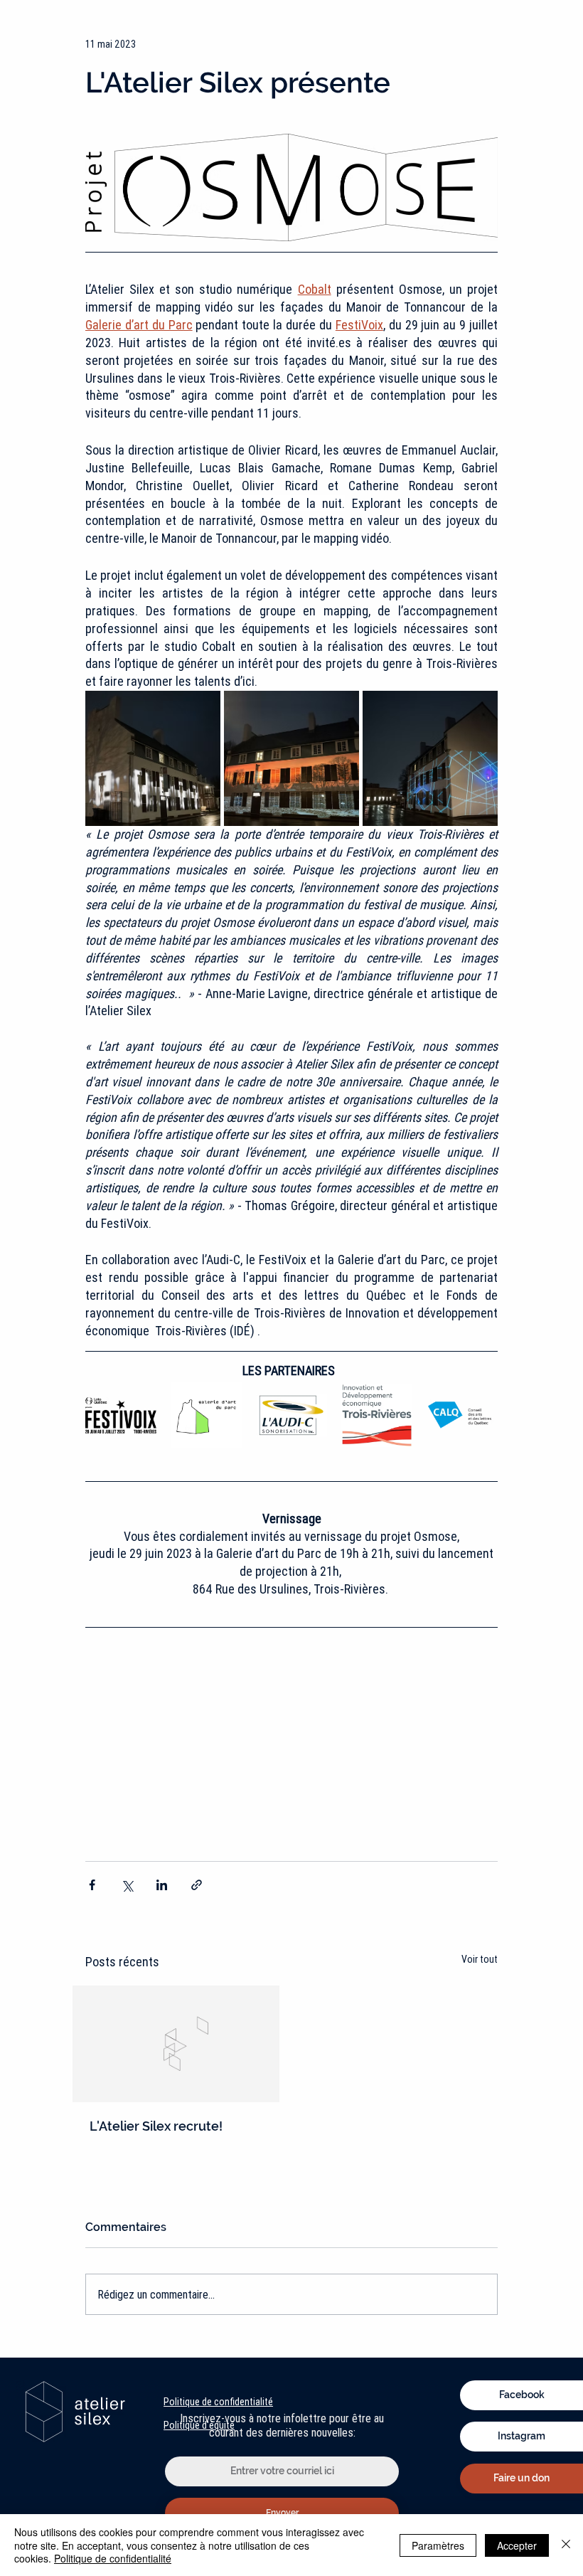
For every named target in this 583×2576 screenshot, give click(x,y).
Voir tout (480, 1959)
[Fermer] (566, 2545)
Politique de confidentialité (218, 2402)
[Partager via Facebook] (92, 1885)
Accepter (517, 2545)
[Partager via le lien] (197, 1885)
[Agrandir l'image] (153, 758)
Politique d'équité (199, 2425)
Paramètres (438, 2545)
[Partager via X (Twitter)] (127, 1885)
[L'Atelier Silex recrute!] (176, 2044)
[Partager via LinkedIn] (162, 1885)
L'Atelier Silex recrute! (156, 2126)
